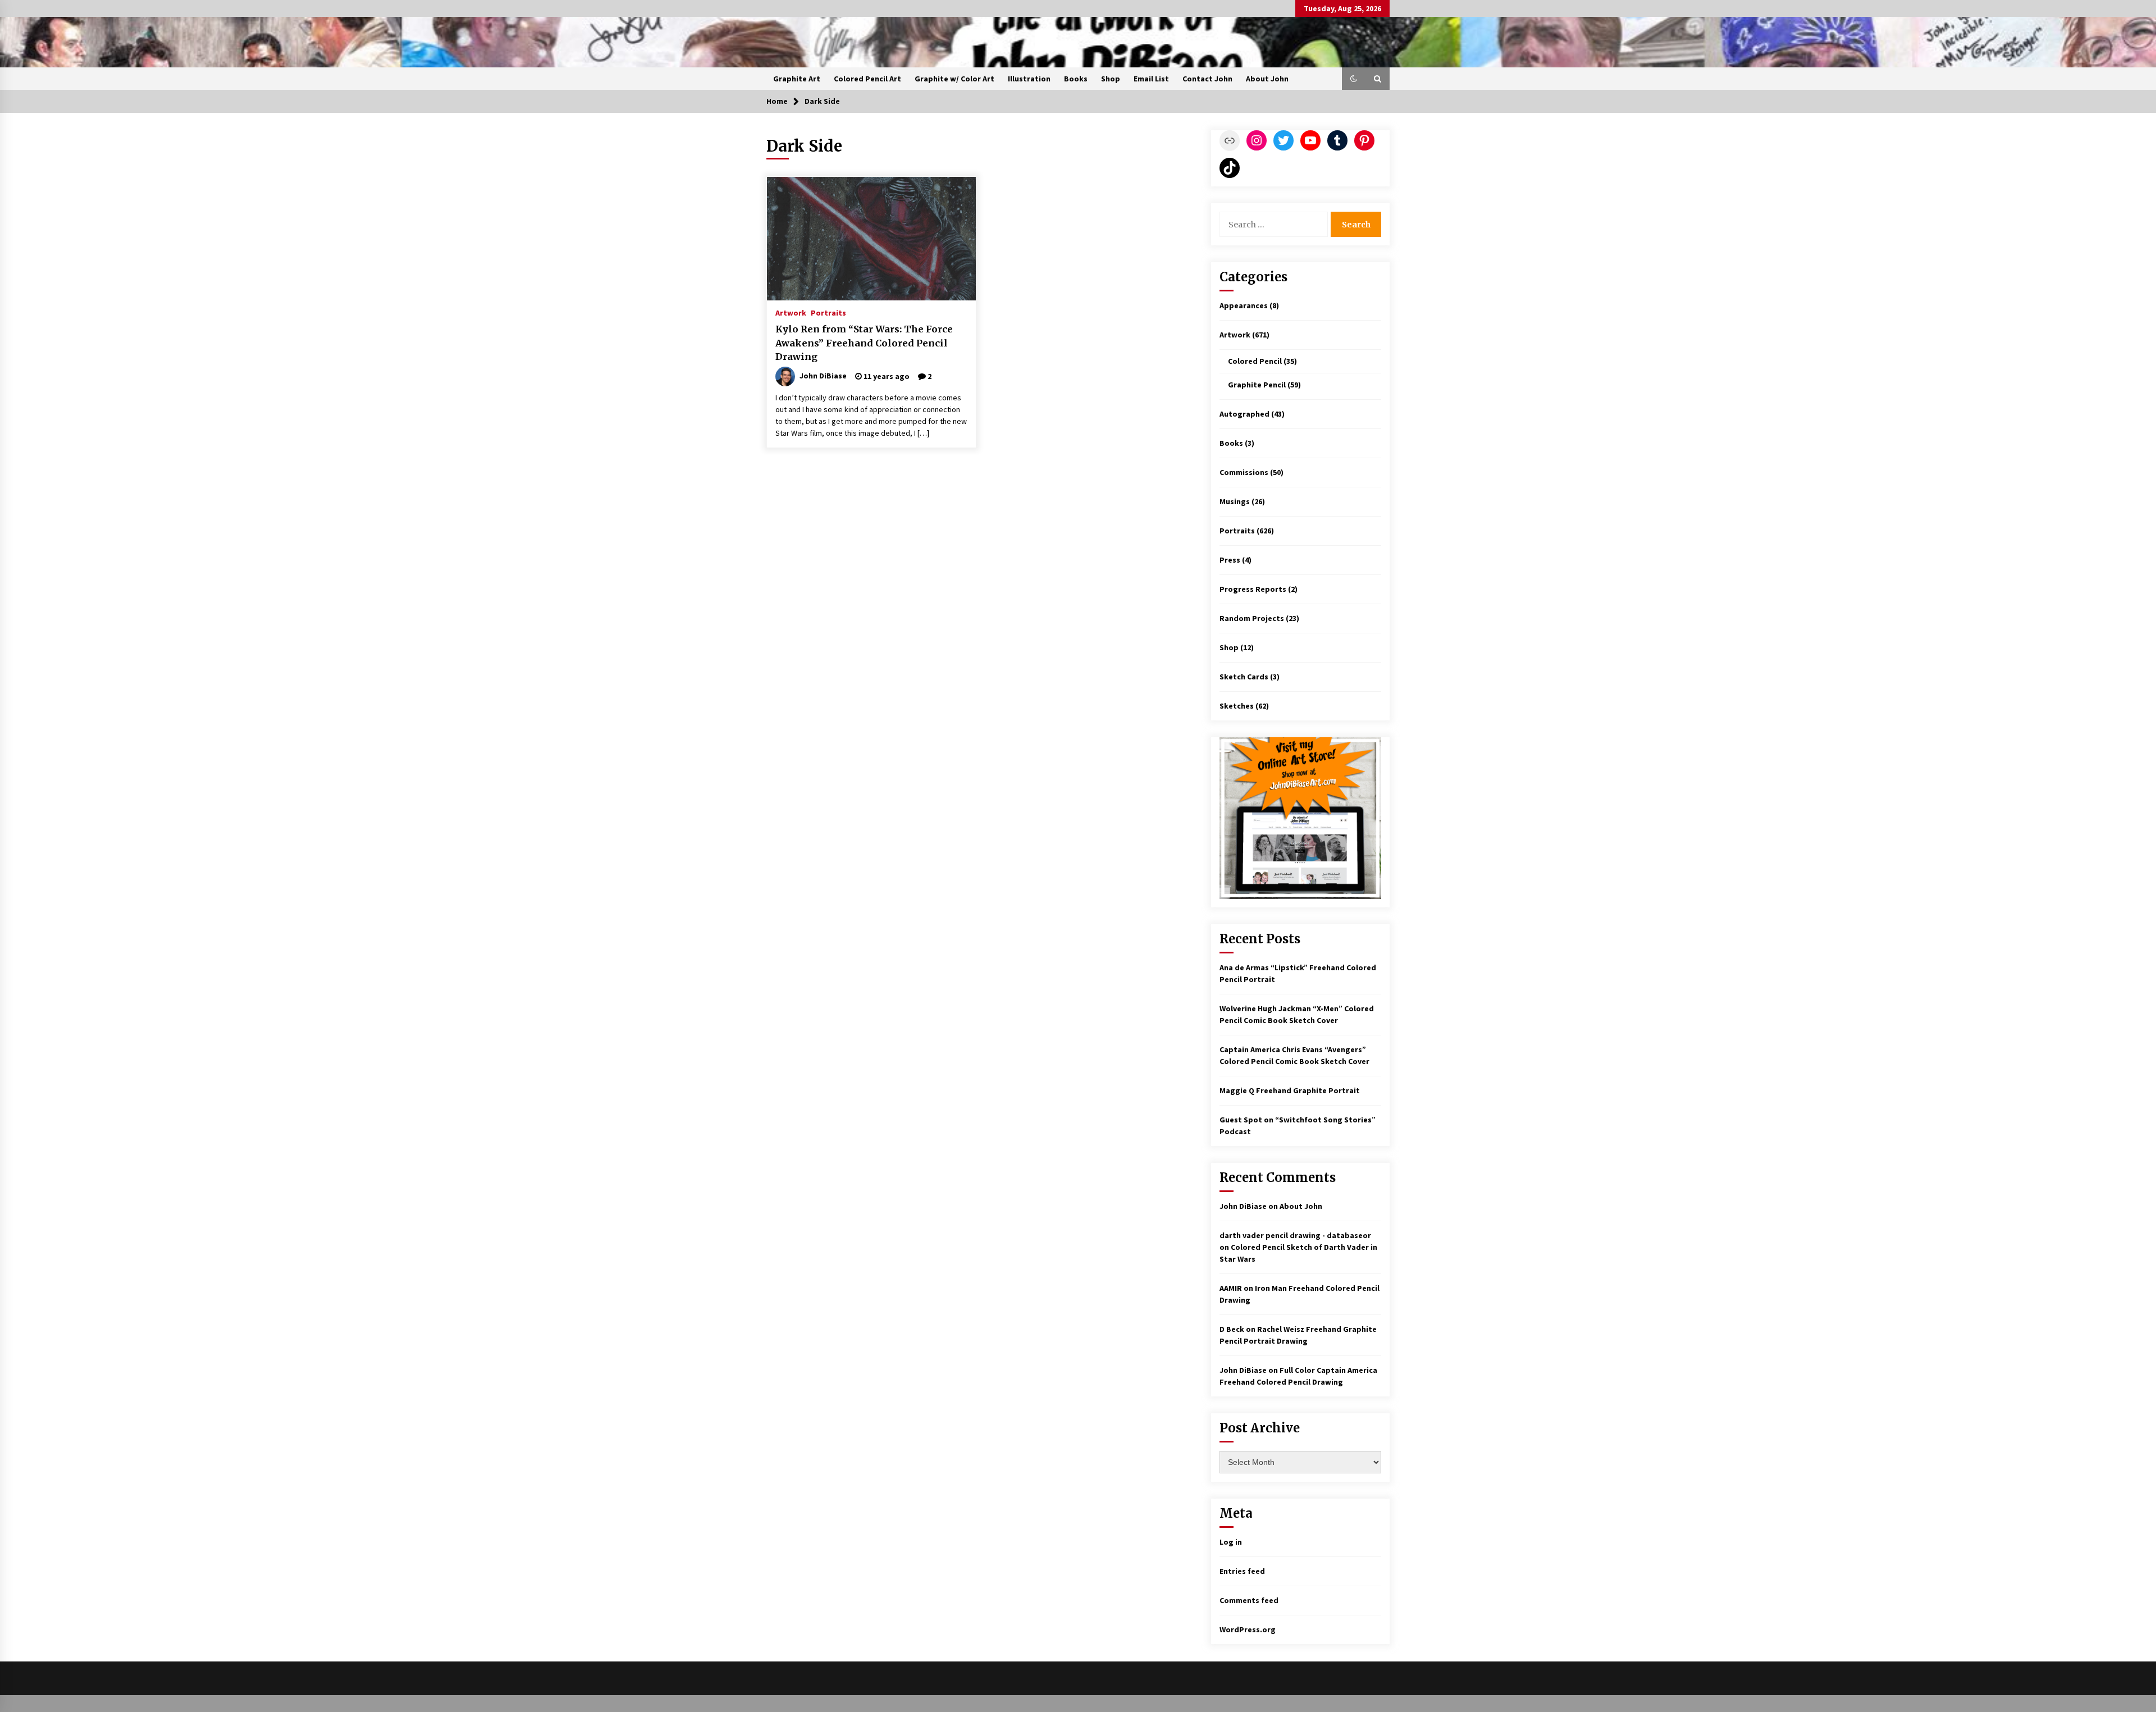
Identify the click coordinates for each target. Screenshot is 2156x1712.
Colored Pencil (1255, 361)
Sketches (1237, 706)
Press (1230, 560)
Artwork (791, 312)
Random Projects (1252, 618)
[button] (1354, 79)
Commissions (1244, 472)
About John (1267, 79)
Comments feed (1249, 1600)
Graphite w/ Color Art (954, 79)
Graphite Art (797, 79)
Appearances (1244, 305)
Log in (1231, 1542)
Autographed (1244, 414)
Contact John (1207, 79)
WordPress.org (1248, 1629)
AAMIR (1231, 1288)
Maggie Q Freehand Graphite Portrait (1290, 1090)
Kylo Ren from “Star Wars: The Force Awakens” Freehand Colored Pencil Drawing (864, 343)
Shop (1111, 79)
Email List (1151, 79)
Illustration (1029, 79)
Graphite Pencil (1257, 385)
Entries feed (1242, 1571)
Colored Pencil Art (867, 79)
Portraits (828, 312)
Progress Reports (1253, 589)
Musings (1235, 501)
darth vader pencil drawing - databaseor (1295, 1235)
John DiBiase (1243, 1206)
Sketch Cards (1244, 677)
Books (1076, 79)
